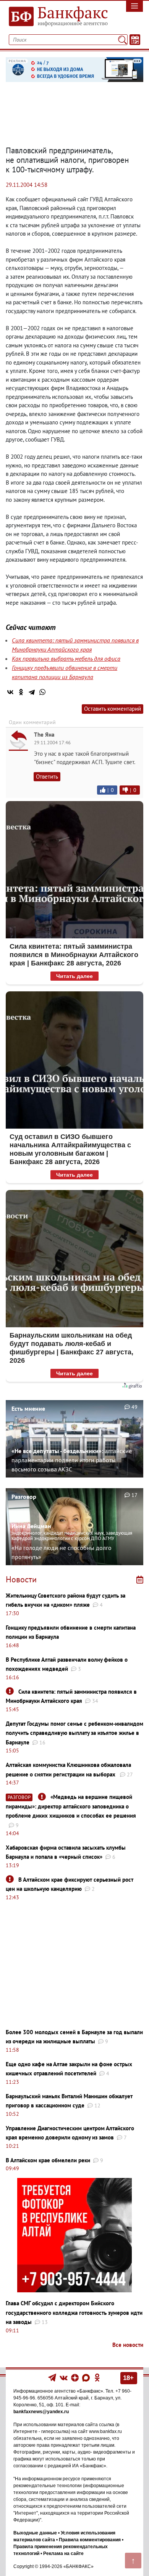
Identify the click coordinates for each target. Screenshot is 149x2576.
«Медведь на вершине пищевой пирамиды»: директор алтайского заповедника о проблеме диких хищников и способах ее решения (71, 1806)
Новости (21, 1579)
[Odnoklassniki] (97, 2377)
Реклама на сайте (63, 2554)
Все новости (128, 2345)
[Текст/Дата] (135, 40)
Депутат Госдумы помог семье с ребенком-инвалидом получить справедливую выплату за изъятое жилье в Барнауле (74, 1733)
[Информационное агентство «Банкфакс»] (56, 17)
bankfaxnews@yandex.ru (41, 2412)
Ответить (47, 776)
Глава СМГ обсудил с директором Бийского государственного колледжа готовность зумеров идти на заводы (74, 2313)
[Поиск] (122, 40)
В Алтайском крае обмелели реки (48, 2160)
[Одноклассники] (21, 692)
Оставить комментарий (113, 709)
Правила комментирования (90, 2540)
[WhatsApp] (42, 692)
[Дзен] (75, 2377)
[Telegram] (32, 692)
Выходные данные (35, 2533)
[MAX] (87, 2377)
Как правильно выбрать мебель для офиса (66, 658)
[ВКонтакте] (10, 692)
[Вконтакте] (64, 2377)
